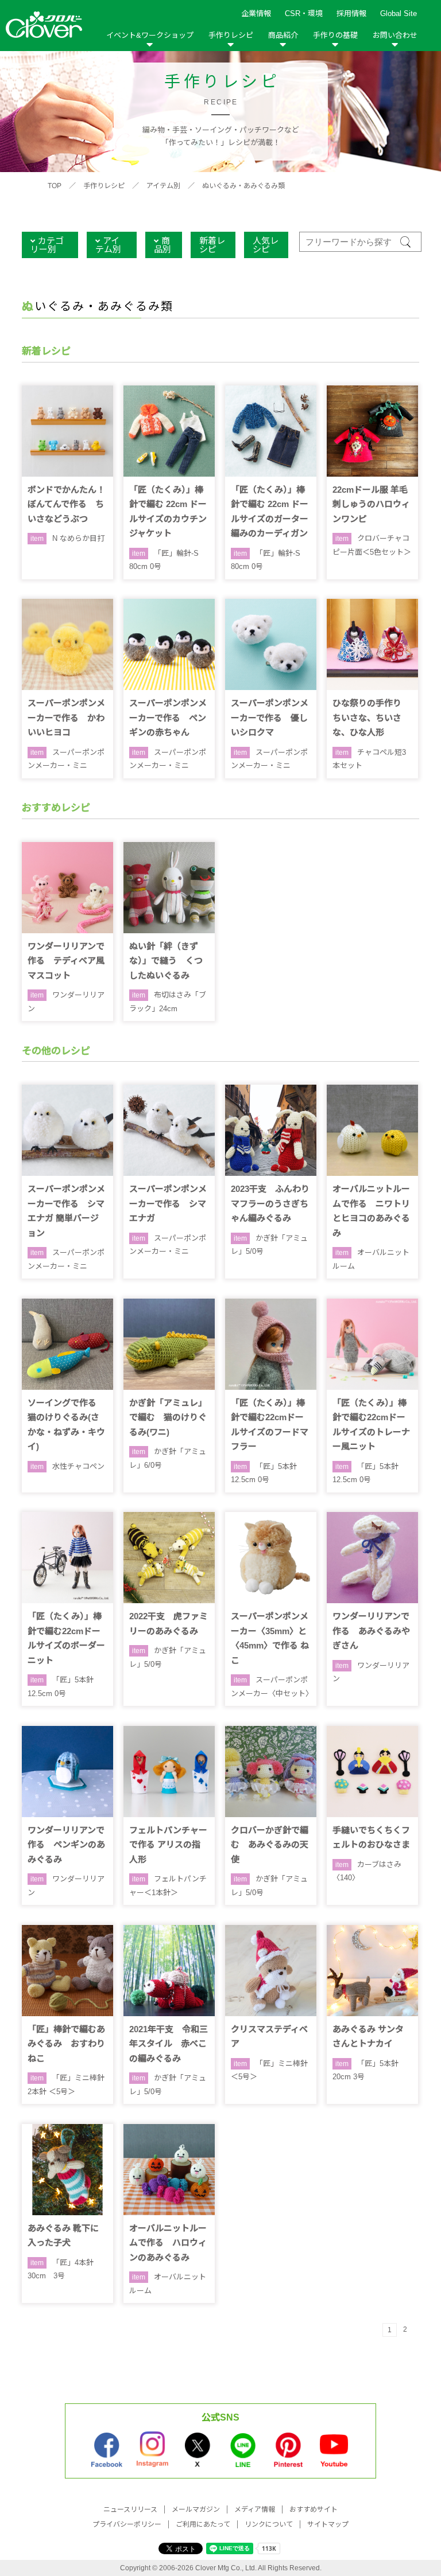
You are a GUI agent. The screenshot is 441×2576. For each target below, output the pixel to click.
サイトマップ (328, 2524)
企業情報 (256, 13)
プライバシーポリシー (127, 2524)
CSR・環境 (304, 13)
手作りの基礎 (335, 35)
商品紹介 (283, 35)
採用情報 (351, 13)
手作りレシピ (231, 35)
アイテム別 (163, 186)
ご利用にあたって (203, 2524)
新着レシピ (212, 245)
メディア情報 (255, 2509)
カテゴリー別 (47, 245)
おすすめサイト (314, 2509)
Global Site (399, 13)
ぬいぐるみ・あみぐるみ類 (243, 186)
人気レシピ (266, 245)
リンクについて (269, 2524)
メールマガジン (196, 2509)
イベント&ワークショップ (150, 35)
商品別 (163, 245)
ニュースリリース (130, 2509)
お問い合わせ (395, 35)
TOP (55, 186)
